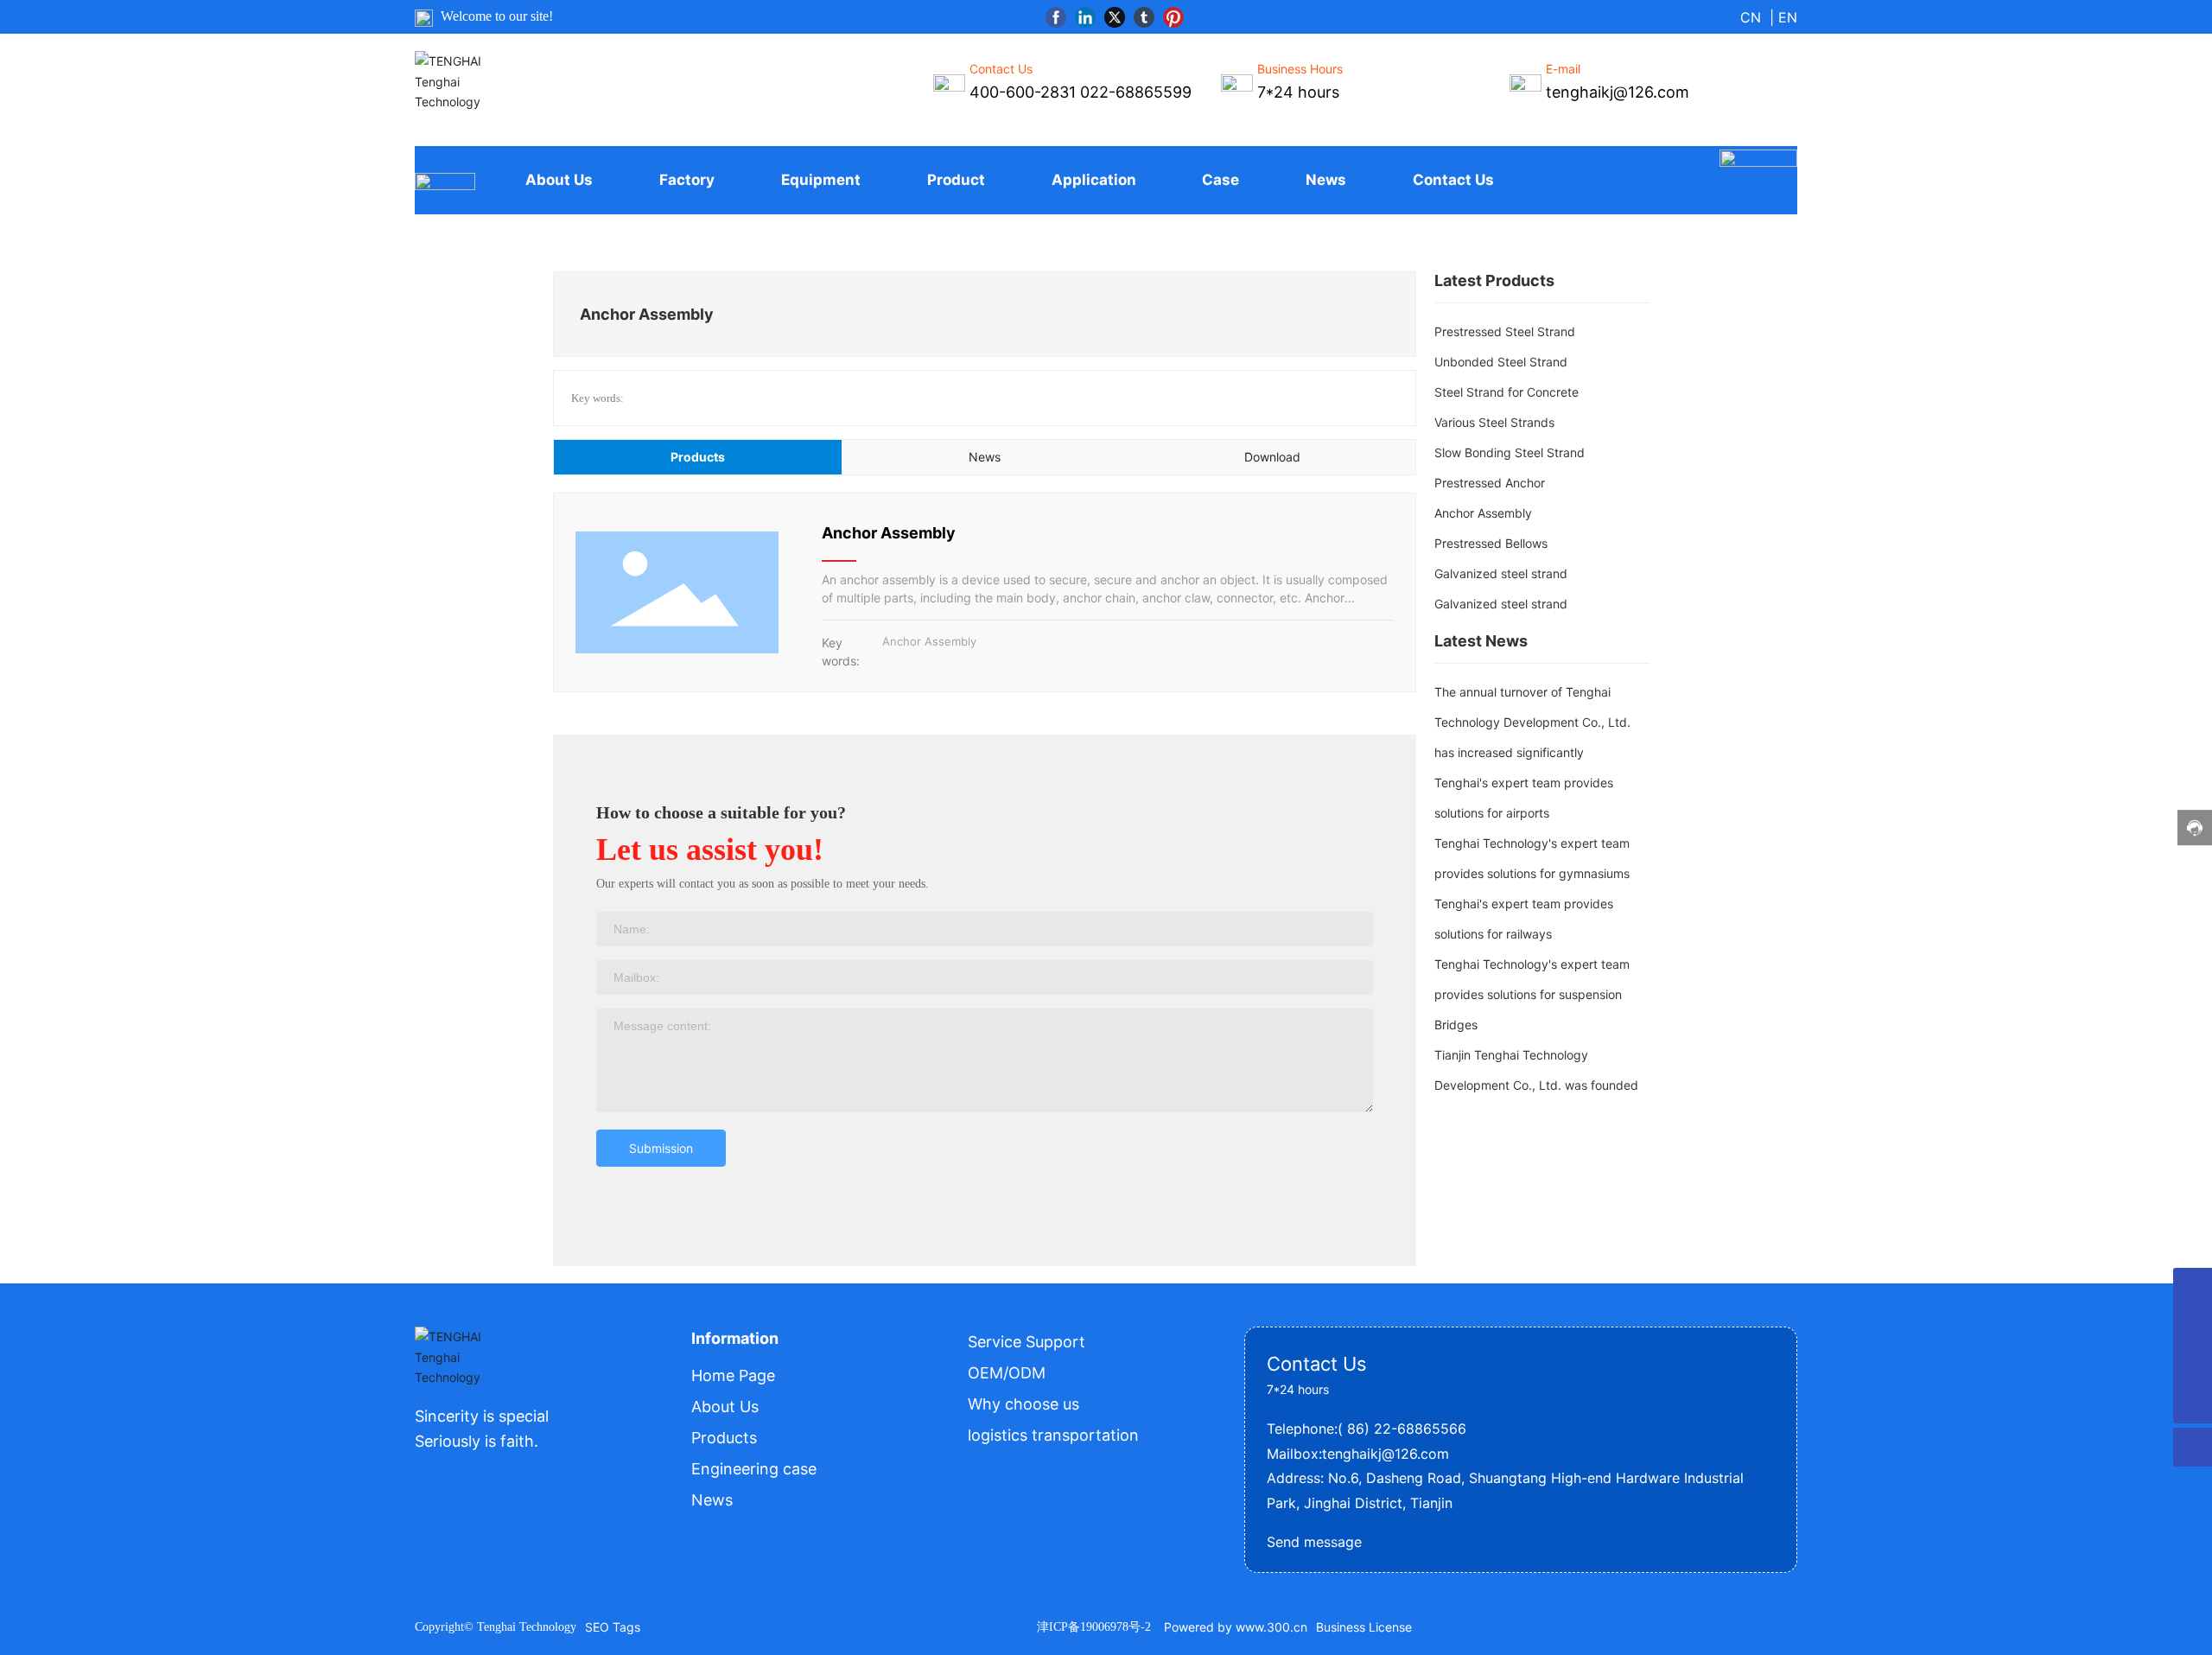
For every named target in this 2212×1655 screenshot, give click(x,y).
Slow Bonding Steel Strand (1510, 452)
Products (724, 1438)
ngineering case (759, 1469)
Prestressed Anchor (1490, 483)
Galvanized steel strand (1501, 573)
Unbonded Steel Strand (1501, 362)
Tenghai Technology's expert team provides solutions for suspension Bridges (1532, 994)
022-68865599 (1136, 92)
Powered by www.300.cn (1236, 1627)
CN (1751, 17)
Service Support (1027, 1342)
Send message (1314, 1542)
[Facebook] (1056, 17)
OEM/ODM (1007, 1373)
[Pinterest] (1173, 17)
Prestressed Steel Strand (1505, 331)
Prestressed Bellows (1491, 543)
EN (1788, 17)
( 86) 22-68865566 (1402, 1429)
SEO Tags (613, 1627)
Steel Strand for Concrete (1506, 392)
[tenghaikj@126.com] (2193, 1365)
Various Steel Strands (1494, 422)
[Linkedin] (1085, 17)
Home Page (733, 1375)
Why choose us (1023, 1404)
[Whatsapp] (2193, 1287)
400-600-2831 (1023, 92)
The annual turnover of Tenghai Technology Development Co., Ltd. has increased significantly (1532, 722)
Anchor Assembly (889, 533)
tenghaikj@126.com (1386, 1454)
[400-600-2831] (2193, 1326)
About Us (725, 1407)
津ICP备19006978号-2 (1094, 1627)
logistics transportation (1053, 1435)
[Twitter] (1115, 17)
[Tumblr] (1144, 17)
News (712, 1500)
